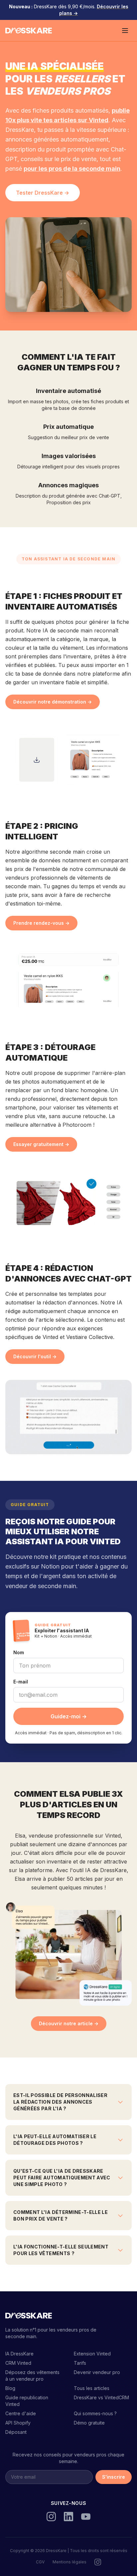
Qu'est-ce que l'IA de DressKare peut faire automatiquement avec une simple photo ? (62, 2178)
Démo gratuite (89, 2423)
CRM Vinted (18, 2363)
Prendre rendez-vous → (41, 923)
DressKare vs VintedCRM (101, 2397)
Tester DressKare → (43, 193)
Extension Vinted (92, 2354)
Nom (19, 1652)
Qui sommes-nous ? (95, 2413)
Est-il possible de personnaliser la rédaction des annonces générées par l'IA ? (60, 2102)
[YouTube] (86, 2517)
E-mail (21, 1682)
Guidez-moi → (69, 1716)
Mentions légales (69, 2562)
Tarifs (80, 2363)
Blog (10, 2388)
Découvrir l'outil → (35, 1356)
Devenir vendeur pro (97, 2372)
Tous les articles (92, 2388)
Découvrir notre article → (69, 2023)
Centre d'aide (21, 2413)
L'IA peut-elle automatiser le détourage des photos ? (55, 2140)
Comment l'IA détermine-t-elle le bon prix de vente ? (61, 2215)
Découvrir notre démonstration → (53, 702)
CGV (40, 2562)
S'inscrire (114, 2477)
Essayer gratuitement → (41, 1144)
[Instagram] (51, 2517)
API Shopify (18, 2423)
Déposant (16, 2432)
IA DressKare (19, 2354)
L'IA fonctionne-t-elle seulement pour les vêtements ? (61, 2250)
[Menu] (125, 31)
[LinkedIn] (68, 2517)
